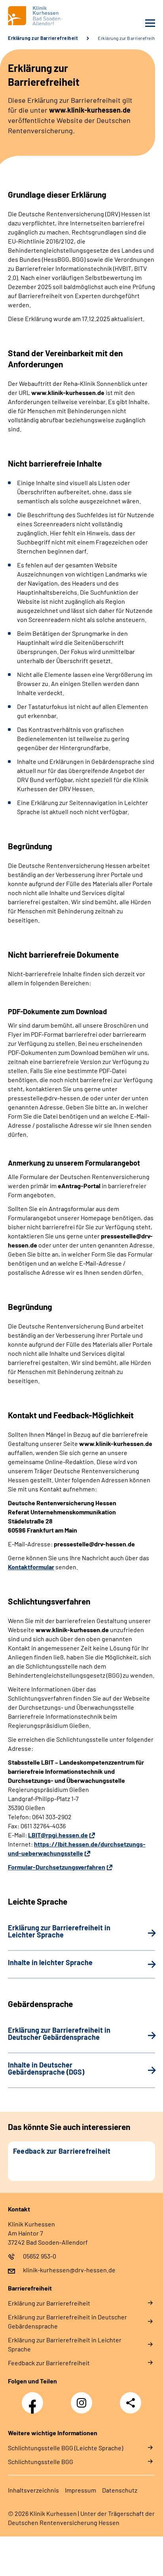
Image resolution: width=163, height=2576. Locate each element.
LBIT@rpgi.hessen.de (58, 1835)
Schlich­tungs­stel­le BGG (41, 2462)
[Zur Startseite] (43, 16)
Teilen (131, 2403)
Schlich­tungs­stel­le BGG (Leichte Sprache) (65, 2448)
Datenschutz (120, 2490)
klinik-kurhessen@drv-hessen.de (69, 2270)
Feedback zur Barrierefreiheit (49, 2363)
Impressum (81, 2490)
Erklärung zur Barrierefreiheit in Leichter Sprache (65, 2344)
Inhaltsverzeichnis (33, 2490)
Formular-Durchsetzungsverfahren (57, 1867)
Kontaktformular (31, 1567)
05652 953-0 (40, 2256)
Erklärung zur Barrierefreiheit (43, 38)
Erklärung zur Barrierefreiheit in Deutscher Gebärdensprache (67, 2321)
